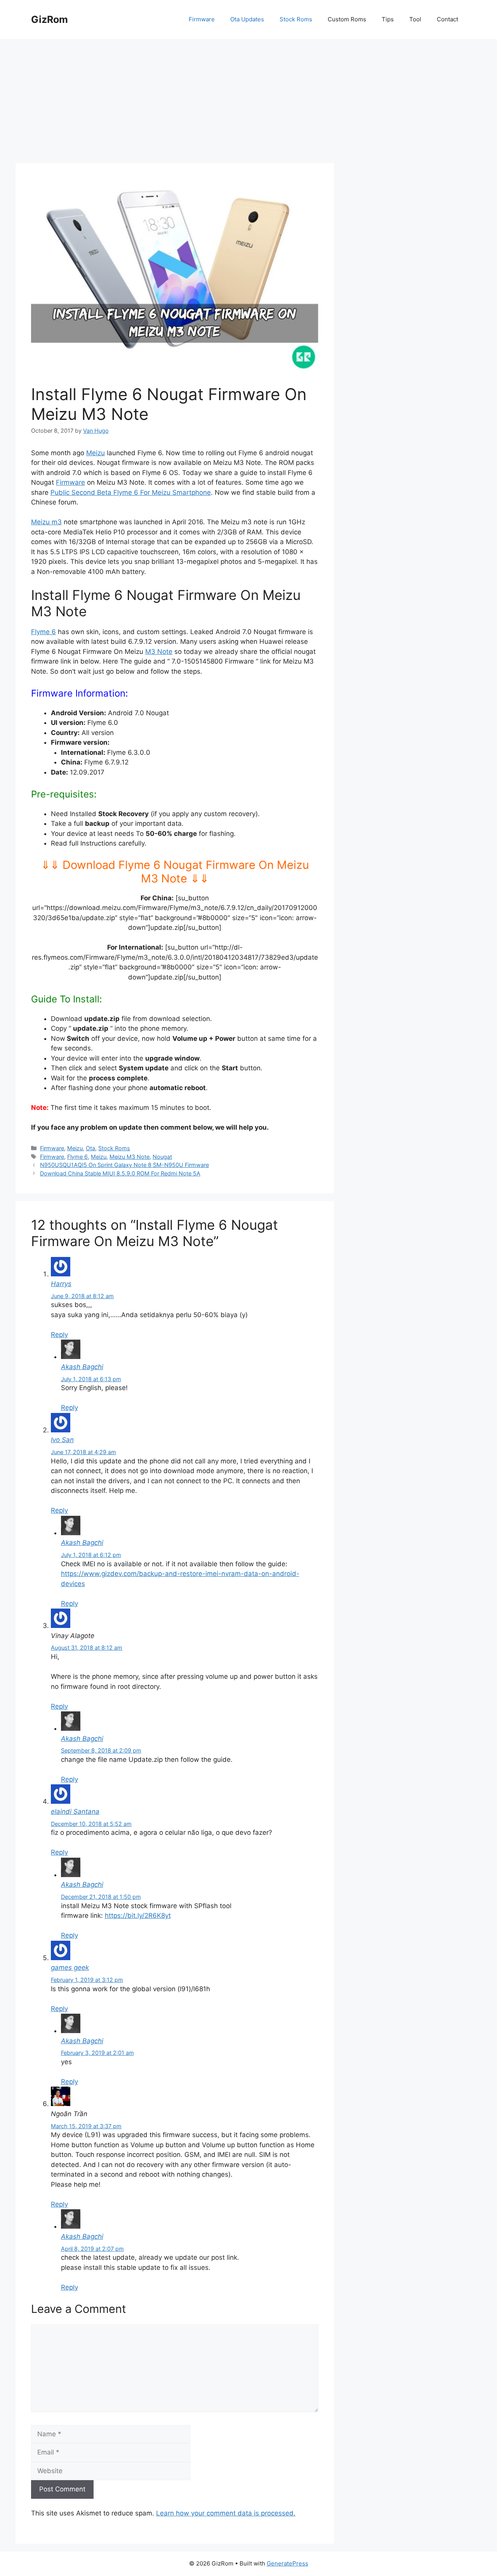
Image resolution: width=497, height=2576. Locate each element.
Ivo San (62, 1440)
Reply (59, 1335)
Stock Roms (296, 19)
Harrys (61, 1284)
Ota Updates (247, 19)
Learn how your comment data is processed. (226, 2513)
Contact (447, 19)
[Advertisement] (248, 97)
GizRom (50, 19)
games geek (70, 1968)
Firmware (202, 19)
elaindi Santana (75, 1812)
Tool (415, 19)
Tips (388, 19)
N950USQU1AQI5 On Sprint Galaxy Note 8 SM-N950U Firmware (124, 1165)
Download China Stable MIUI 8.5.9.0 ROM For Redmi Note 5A (120, 1173)
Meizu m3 (46, 522)
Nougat (162, 1157)
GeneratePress (288, 2563)
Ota (90, 1148)
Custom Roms (347, 19)
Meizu (96, 453)
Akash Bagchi (82, 1367)
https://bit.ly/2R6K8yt (138, 1916)
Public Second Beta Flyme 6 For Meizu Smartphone (131, 492)
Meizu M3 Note (129, 1157)
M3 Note (159, 652)
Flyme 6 (43, 632)
